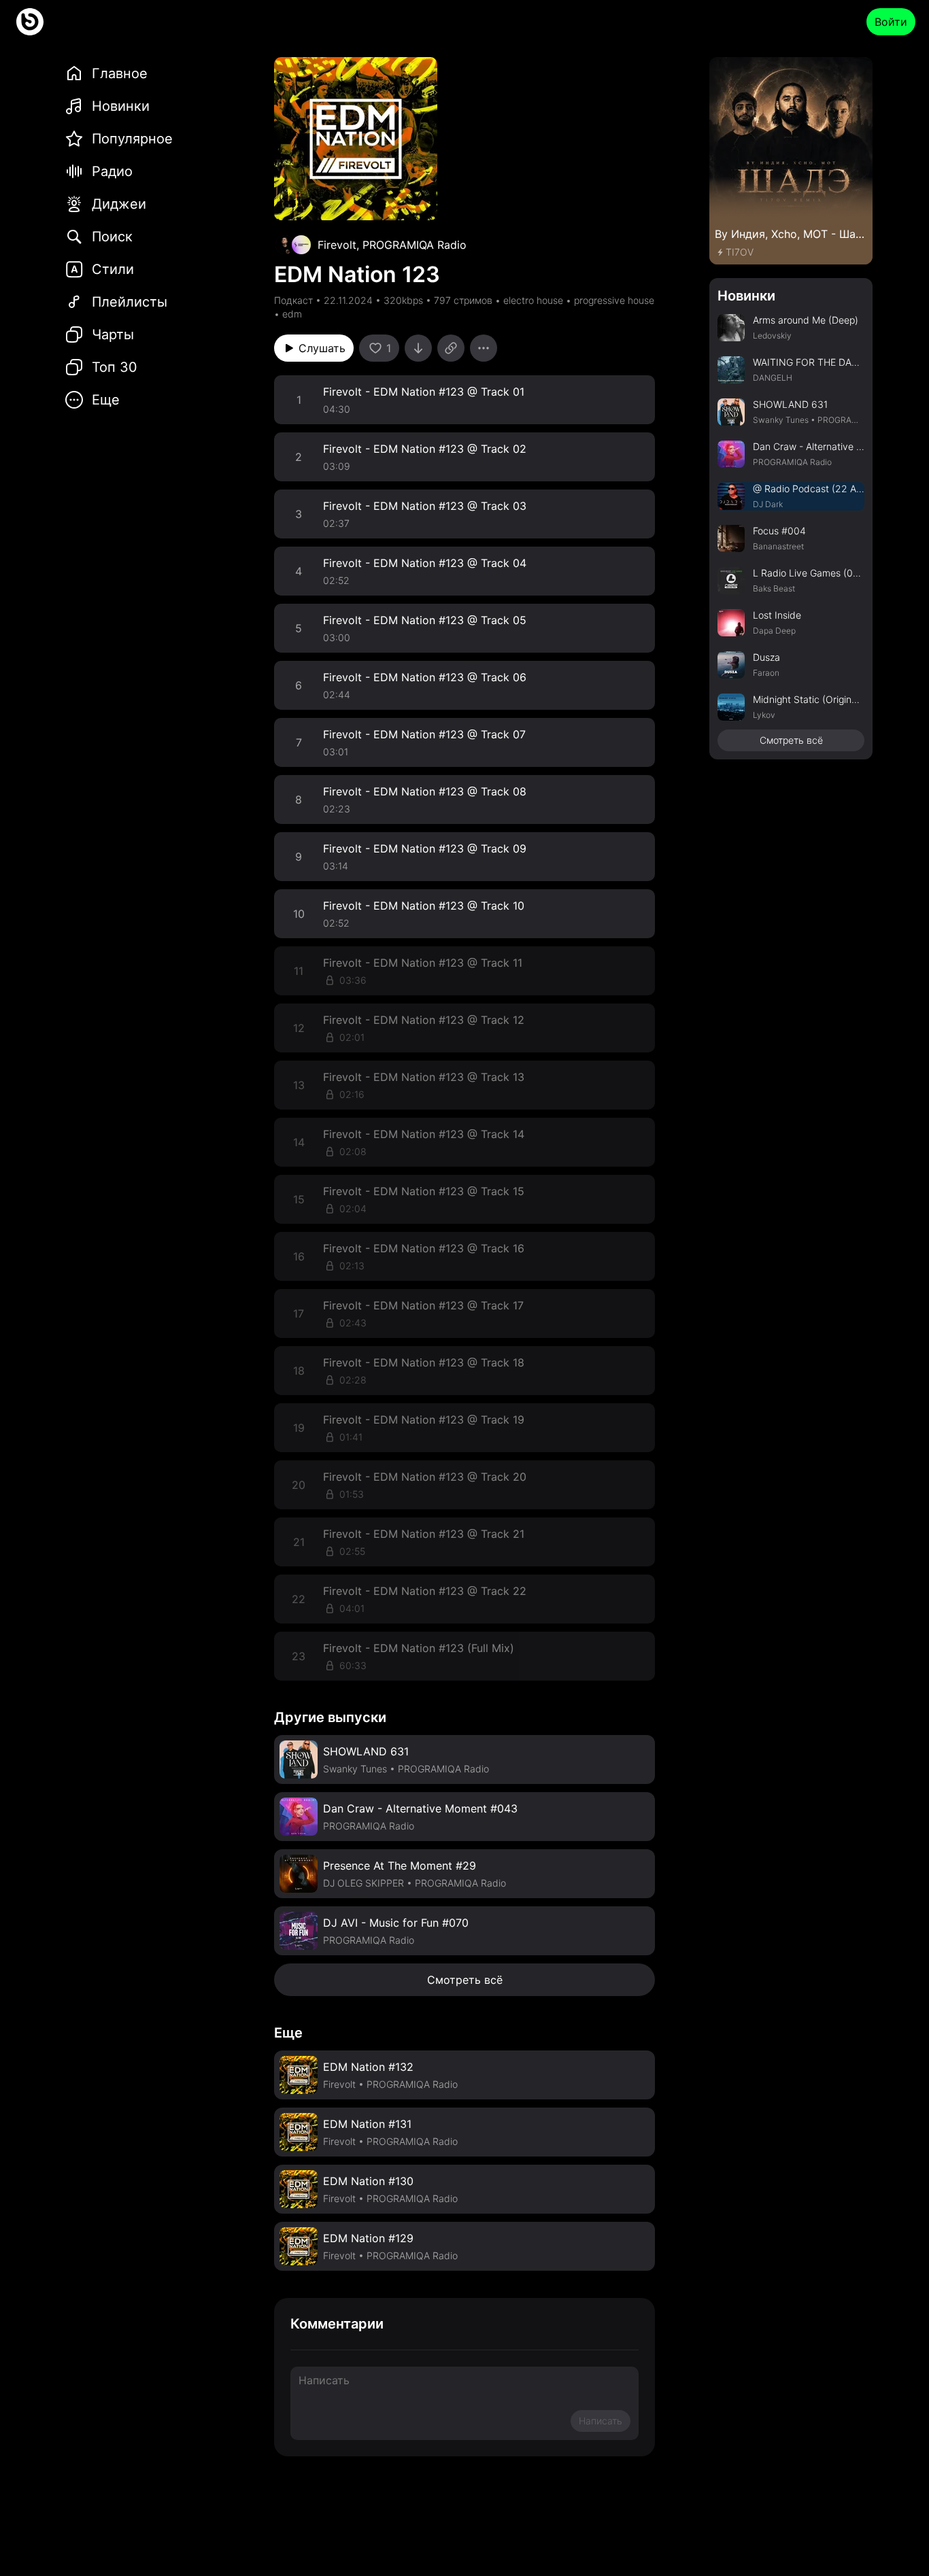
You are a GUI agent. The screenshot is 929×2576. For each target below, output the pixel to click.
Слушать (322, 348)
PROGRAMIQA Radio (415, 245)
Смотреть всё (465, 1980)
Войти (891, 22)
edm (292, 314)
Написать (601, 2421)
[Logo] (30, 22)
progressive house (614, 300)
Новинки (746, 296)
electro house (533, 300)
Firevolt (337, 245)
